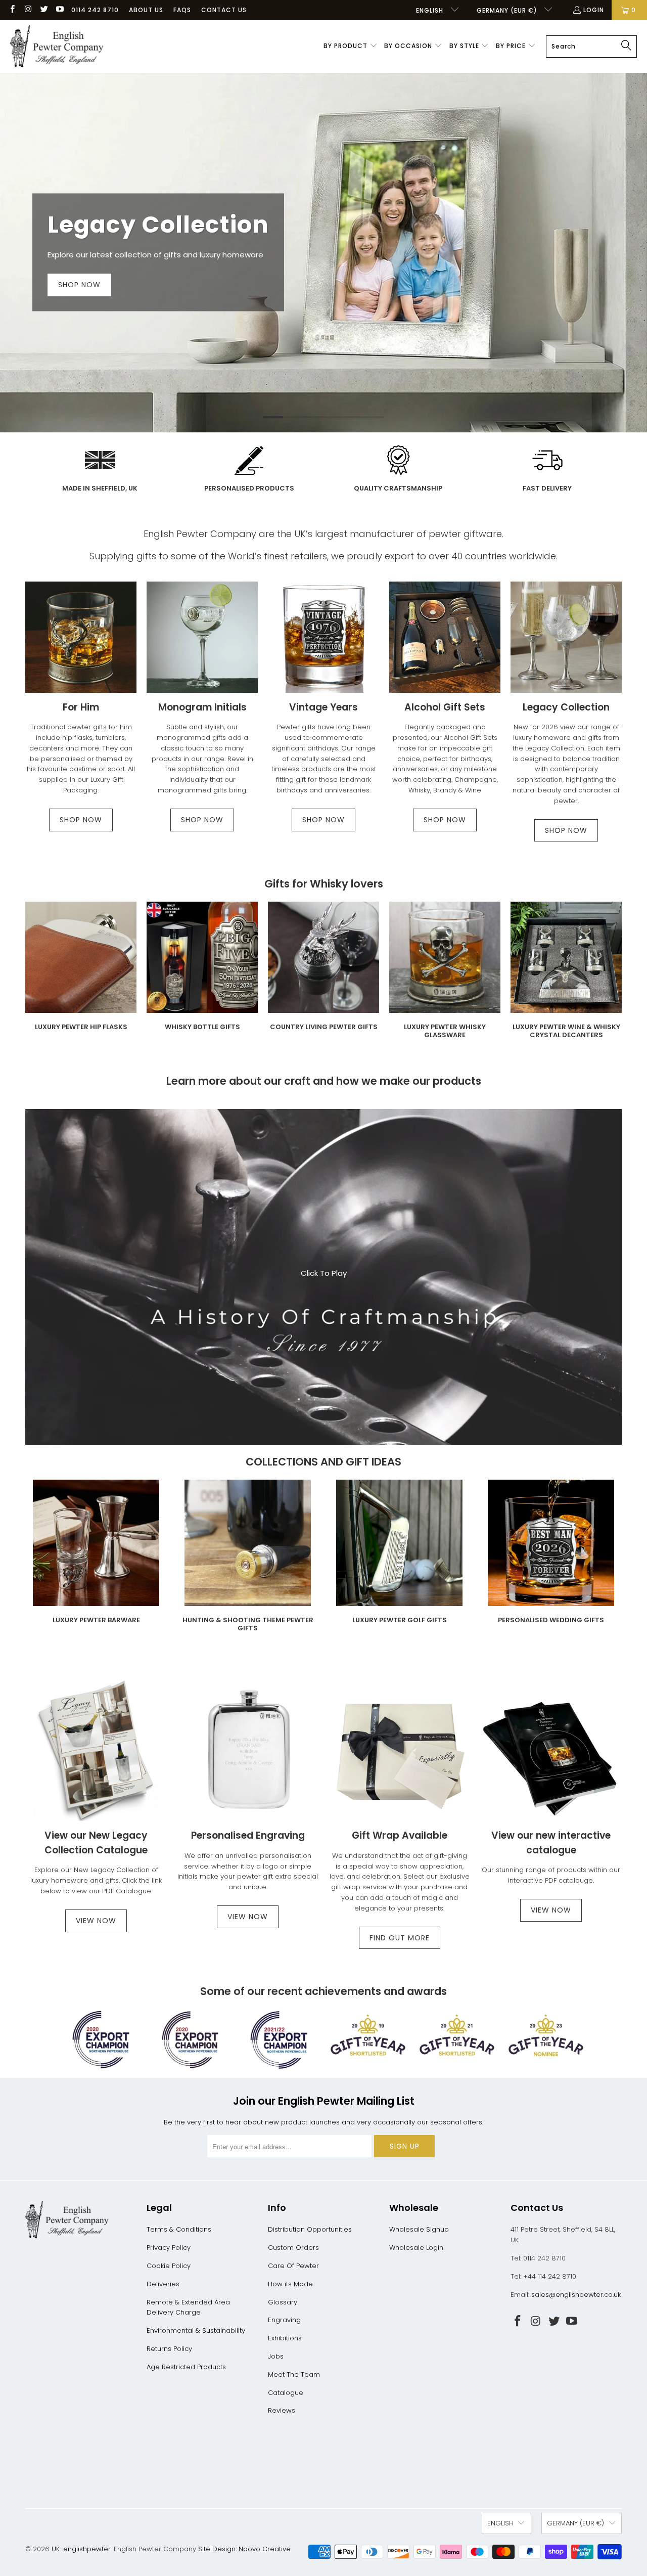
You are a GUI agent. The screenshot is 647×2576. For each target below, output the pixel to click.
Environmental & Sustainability (196, 2330)
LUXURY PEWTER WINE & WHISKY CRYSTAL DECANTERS (566, 971)
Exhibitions (285, 2338)
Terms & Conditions (179, 2229)
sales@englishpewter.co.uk (576, 2295)
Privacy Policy (169, 2248)
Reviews (282, 2410)
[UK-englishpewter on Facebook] (12, 10)
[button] (351, 47)
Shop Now (323, 820)
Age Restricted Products (186, 2367)
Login (594, 10)
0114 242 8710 (95, 10)
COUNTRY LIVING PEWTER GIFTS (323, 971)
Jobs (276, 2356)
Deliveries (163, 2284)
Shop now (79, 285)
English (431, 10)
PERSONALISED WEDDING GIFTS (551, 1557)
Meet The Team (294, 2374)
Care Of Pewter (293, 2266)
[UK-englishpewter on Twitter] (44, 10)
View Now (248, 1917)
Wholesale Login (416, 2248)
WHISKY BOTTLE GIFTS (202, 971)
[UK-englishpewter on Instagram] (28, 10)
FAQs (182, 10)
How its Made (290, 2284)
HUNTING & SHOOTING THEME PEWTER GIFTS (248, 1557)
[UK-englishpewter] (57, 47)
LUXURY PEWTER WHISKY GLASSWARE (445, 971)
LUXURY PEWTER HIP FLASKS (81, 971)
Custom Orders (293, 2248)
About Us (146, 10)
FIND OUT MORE (400, 1938)
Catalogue (286, 2393)
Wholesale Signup (419, 2229)
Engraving (284, 2320)
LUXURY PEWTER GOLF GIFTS (399, 1557)
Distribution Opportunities (310, 2229)
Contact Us (224, 10)
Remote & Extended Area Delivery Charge (188, 2307)
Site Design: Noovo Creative (244, 2549)
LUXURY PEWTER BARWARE (96, 1557)
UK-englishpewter (81, 2549)
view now (96, 1921)
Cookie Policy (169, 2266)
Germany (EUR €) (508, 10)
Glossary (283, 2302)
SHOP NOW (81, 820)
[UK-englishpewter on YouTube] (59, 10)
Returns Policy (169, 2349)
